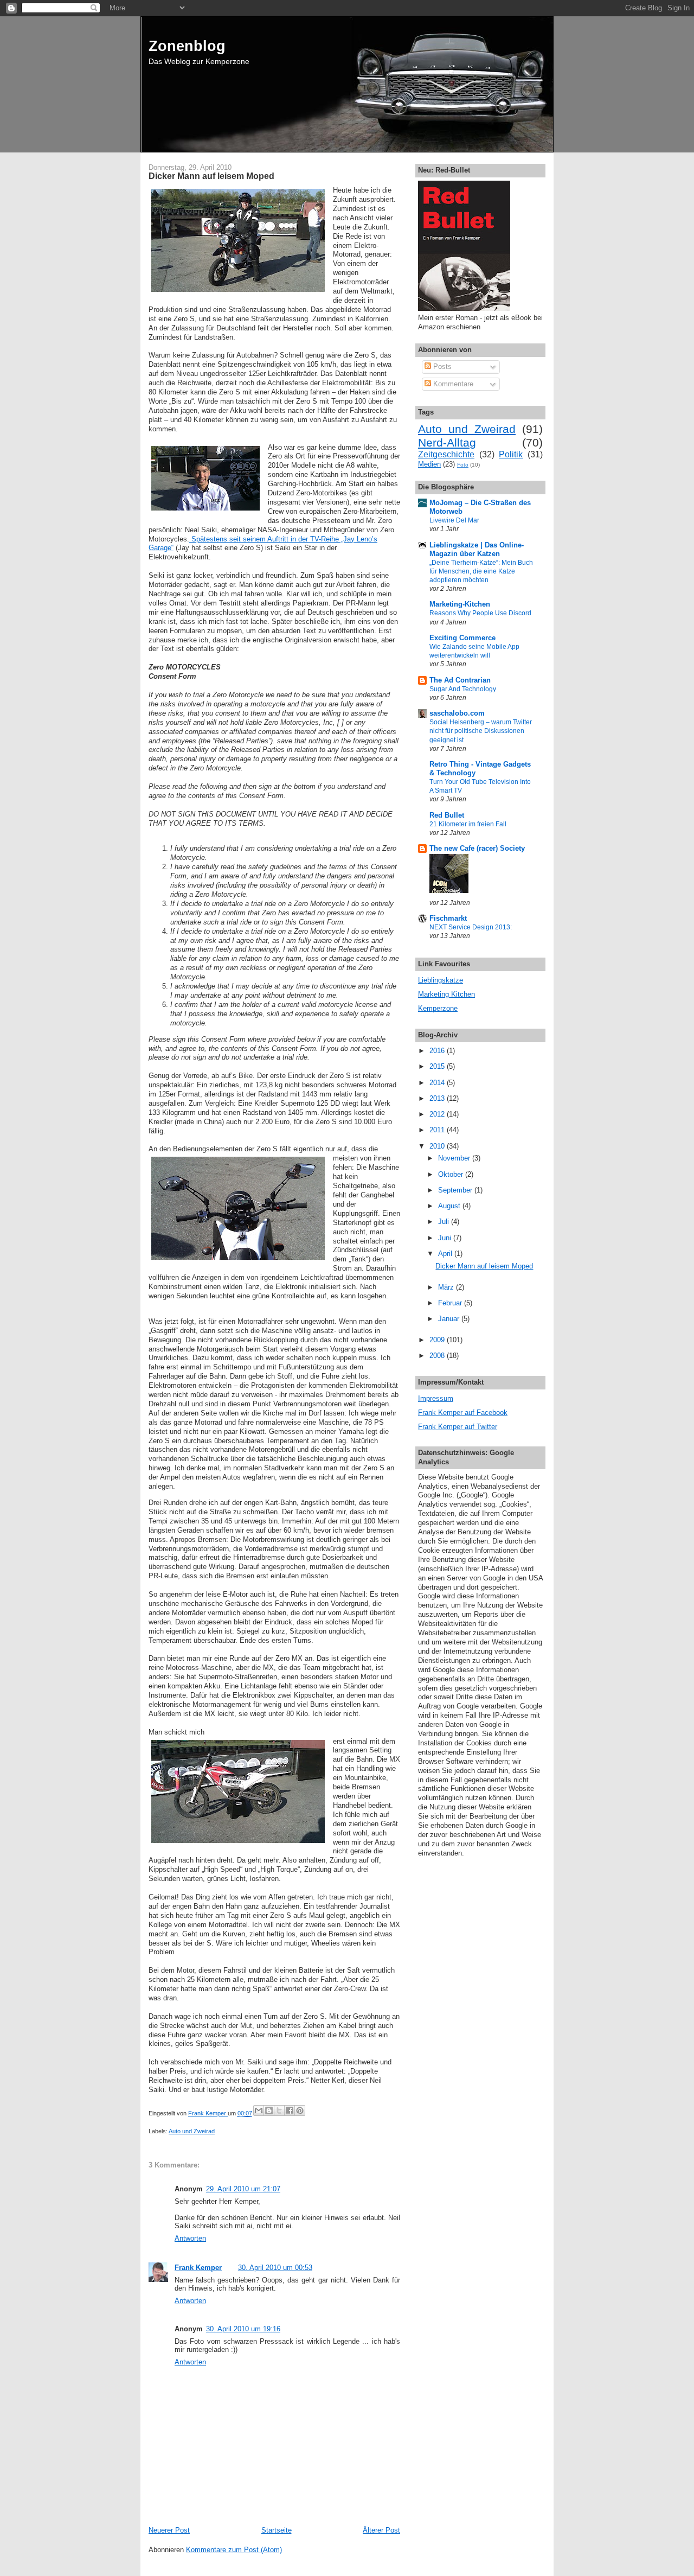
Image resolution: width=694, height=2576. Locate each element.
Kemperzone (438, 1008)
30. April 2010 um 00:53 (275, 2268)
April (446, 1254)
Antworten (190, 2238)
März (447, 1287)
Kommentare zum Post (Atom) (234, 2550)
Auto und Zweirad (192, 2131)
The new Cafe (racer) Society (477, 848)
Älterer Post (381, 2530)
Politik (511, 454)
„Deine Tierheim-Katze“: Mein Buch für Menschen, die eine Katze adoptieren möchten (481, 571)
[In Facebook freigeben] (290, 2110)
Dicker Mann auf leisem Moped (484, 1266)
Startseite (277, 2530)
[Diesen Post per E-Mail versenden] (259, 2110)
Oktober (452, 1174)
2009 (438, 1340)
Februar (451, 1303)
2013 (438, 1098)
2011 (438, 1130)
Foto (463, 465)
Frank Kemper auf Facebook (463, 1413)
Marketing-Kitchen (460, 604)
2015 (438, 1066)
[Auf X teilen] (279, 2110)
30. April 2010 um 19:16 (243, 2329)
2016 (438, 1051)
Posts (441, 366)
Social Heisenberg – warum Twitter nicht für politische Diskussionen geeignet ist (481, 731)
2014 (438, 1083)
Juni (446, 1238)
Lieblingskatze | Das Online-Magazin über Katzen (477, 549)
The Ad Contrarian (460, 680)
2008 (438, 1356)
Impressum (436, 1398)
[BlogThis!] (269, 2110)
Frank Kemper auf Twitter (458, 1427)
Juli (445, 1222)
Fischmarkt (448, 918)
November (455, 1158)
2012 (438, 1114)
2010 (438, 1146)
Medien (429, 464)
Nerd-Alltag (447, 442)
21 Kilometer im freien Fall (468, 824)
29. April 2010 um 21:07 (243, 2189)
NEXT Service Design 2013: (471, 927)
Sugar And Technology (463, 689)
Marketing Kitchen (446, 994)
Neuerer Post (169, 2530)
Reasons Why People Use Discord (480, 613)
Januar (450, 1319)
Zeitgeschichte (446, 454)
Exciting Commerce (462, 638)
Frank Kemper (198, 2268)
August (450, 1206)
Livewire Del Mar (454, 520)
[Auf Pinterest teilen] (300, 2110)
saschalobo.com (457, 713)
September (456, 1190)
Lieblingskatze (441, 980)
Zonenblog (187, 46)
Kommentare (452, 384)
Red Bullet (447, 815)
